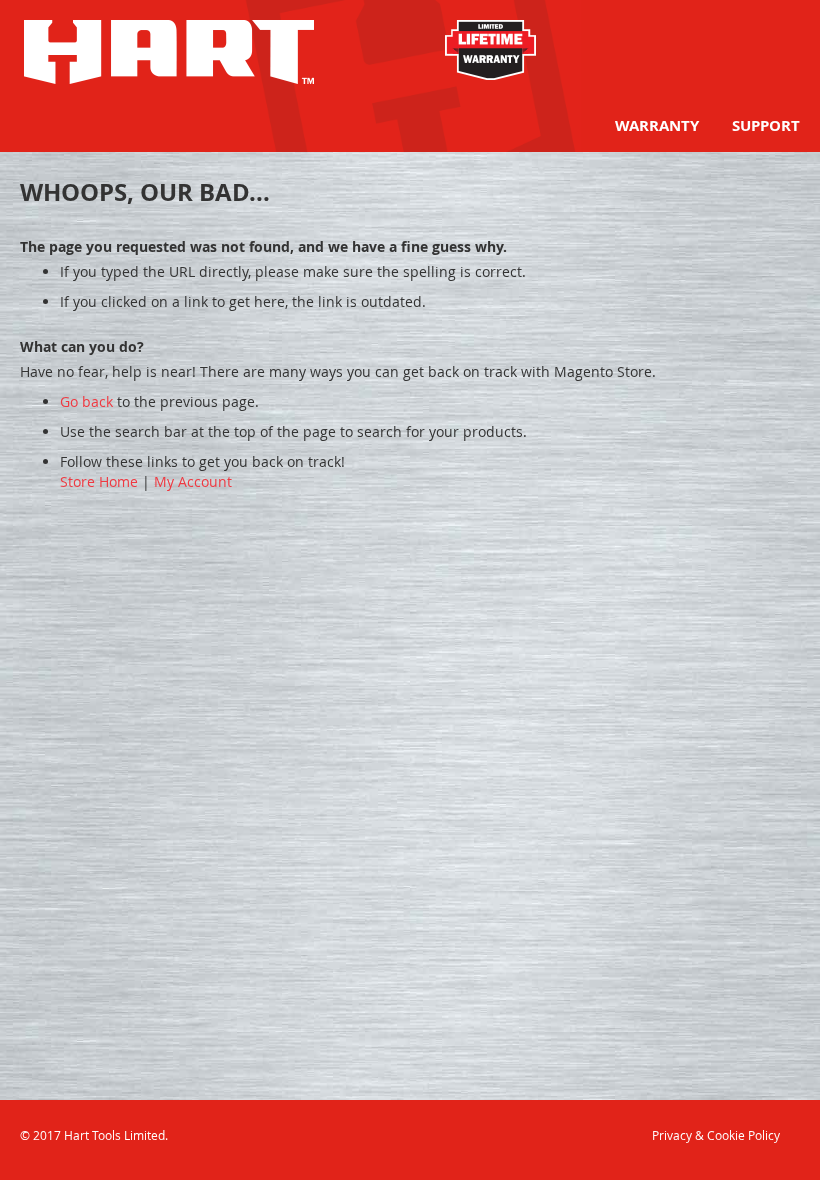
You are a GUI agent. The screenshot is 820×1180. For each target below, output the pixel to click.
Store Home (99, 481)
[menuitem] (657, 125)
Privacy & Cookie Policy (716, 1135)
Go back (86, 401)
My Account (193, 481)
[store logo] (169, 52)
